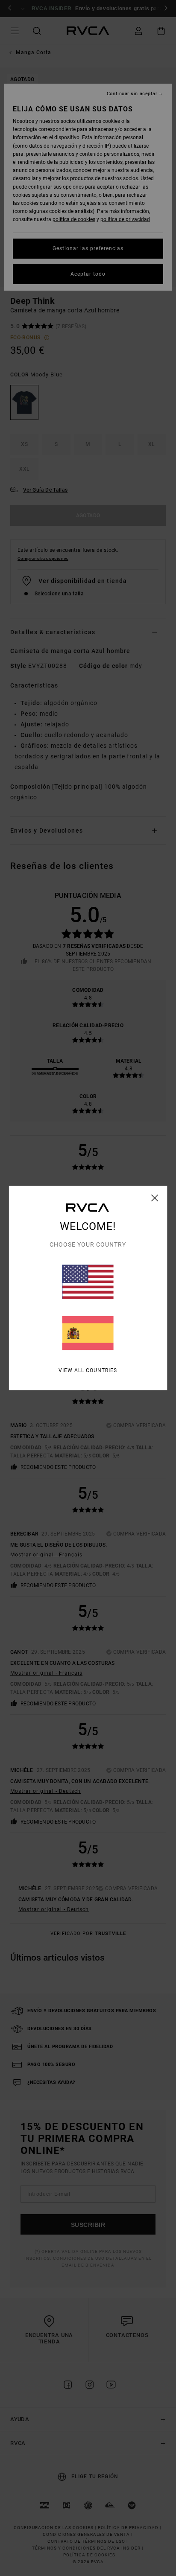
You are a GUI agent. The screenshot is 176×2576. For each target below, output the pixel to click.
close (155, 1198)
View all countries (88, 1370)
